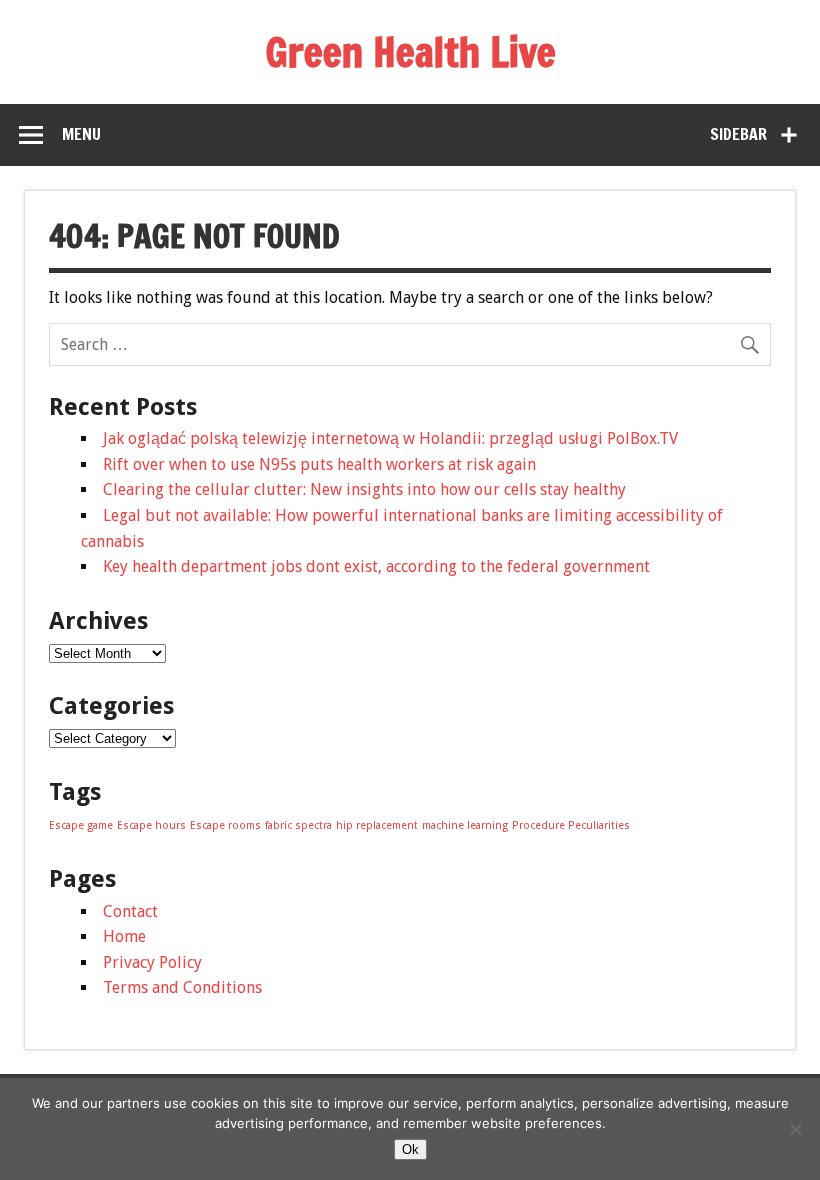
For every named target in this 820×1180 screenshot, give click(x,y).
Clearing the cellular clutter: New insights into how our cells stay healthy (364, 489)
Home (124, 936)
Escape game (81, 825)
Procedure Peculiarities (571, 825)
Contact (130, 911)
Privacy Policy (152, 962)
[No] (795, 1129)
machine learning (465, 825)
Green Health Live (410, 51)
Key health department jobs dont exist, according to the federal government (376, 566)
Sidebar (738, 134)
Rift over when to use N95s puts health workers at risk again (319, 464)
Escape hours (151, 825)
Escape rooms (225, 825)
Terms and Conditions (182, 987)
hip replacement (377, 825)
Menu (81, 134)
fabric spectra (298, 825)
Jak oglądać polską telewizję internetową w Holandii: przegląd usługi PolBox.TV (390, 438)
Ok (410, 1149)
